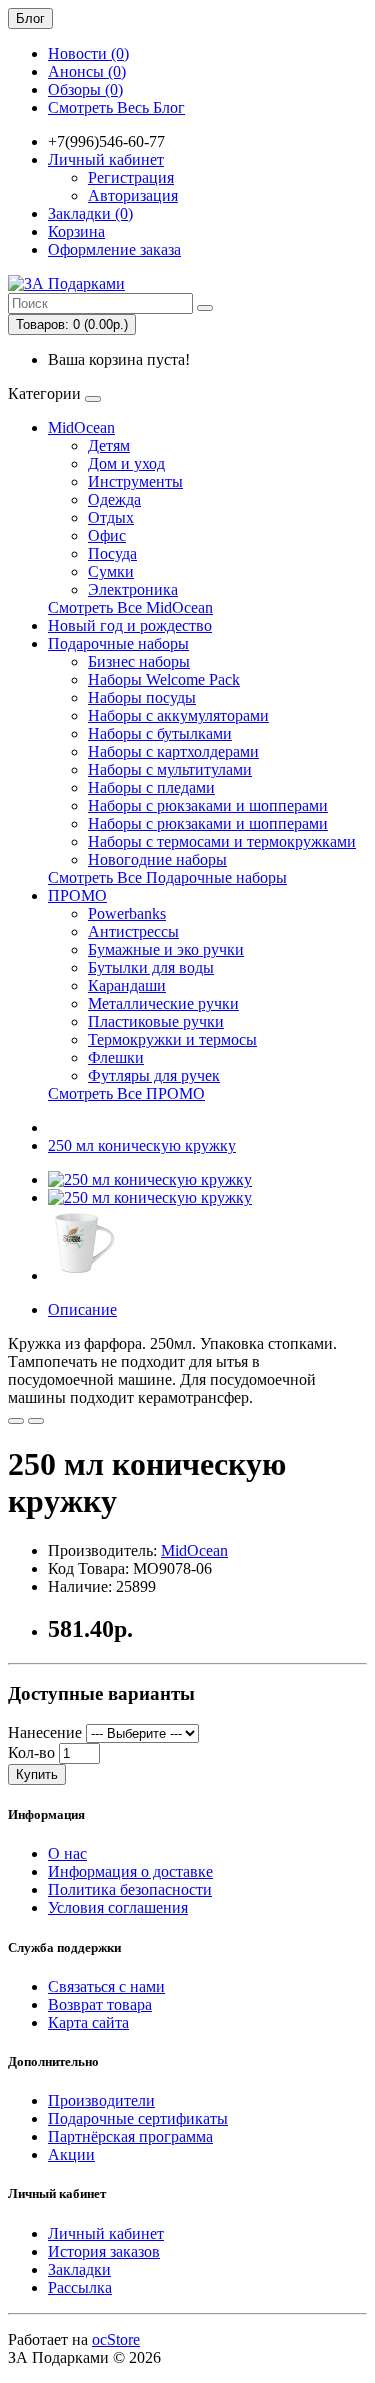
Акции (71, 2154)
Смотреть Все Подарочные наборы (167, 877)
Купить (37, 1774)
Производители (101, 2100)
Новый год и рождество (130, 625)
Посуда (112, 553)
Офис (107, 535)
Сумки (111, 571)
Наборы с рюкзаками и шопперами (208, 805)
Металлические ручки (163, 1003)
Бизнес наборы (139, 661)
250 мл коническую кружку (142, 1145)
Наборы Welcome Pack (164, 679)
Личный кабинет (106, 2233)
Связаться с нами (106, 1986)
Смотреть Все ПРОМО (126, 1093)
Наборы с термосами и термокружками (222, 841)
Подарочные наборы (118, 643)
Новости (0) (88, 53)
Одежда (114, 499)
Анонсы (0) (87, 71)
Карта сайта (88, 2022)
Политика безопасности (130, 1889)
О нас (67, 1853)
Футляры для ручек (154, 1075)
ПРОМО (77, 895)
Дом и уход (126, 463)
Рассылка (80, 2287)
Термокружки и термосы (172, 1039)
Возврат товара (100, 2004)
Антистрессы (133, 931)
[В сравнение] (36, 1421)
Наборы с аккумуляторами (178, 715)
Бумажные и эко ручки (166, 949)
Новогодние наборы (157, 859)
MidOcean (81, 427)
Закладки (79, 2269)
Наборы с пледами (151, 787)
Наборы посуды (142, 697)
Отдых (111, 517)
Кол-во (31, 1752)
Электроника (133, 589)
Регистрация (131, 177)
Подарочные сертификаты (138, 2118)
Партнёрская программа (130, 2136)
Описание (82, 1309)
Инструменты (135, 481)
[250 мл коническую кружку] (150, 1179)
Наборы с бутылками (160, 733)
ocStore (116, 2339)
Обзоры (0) (85, 89)
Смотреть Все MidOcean (130, 607)
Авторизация (133, 195)
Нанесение (45, 1732)
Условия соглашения (118, 1907)
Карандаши (127, 985)
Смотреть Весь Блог (116, 107)
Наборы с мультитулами (170, 769)
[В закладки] (16, 1421)
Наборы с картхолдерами (173, 751)
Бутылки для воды (151, 967)
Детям (109, 445)
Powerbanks (127, 913)
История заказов (104, 2251)
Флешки (116, 1057)
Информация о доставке (130, 1871)
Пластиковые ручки (156, 1021)
